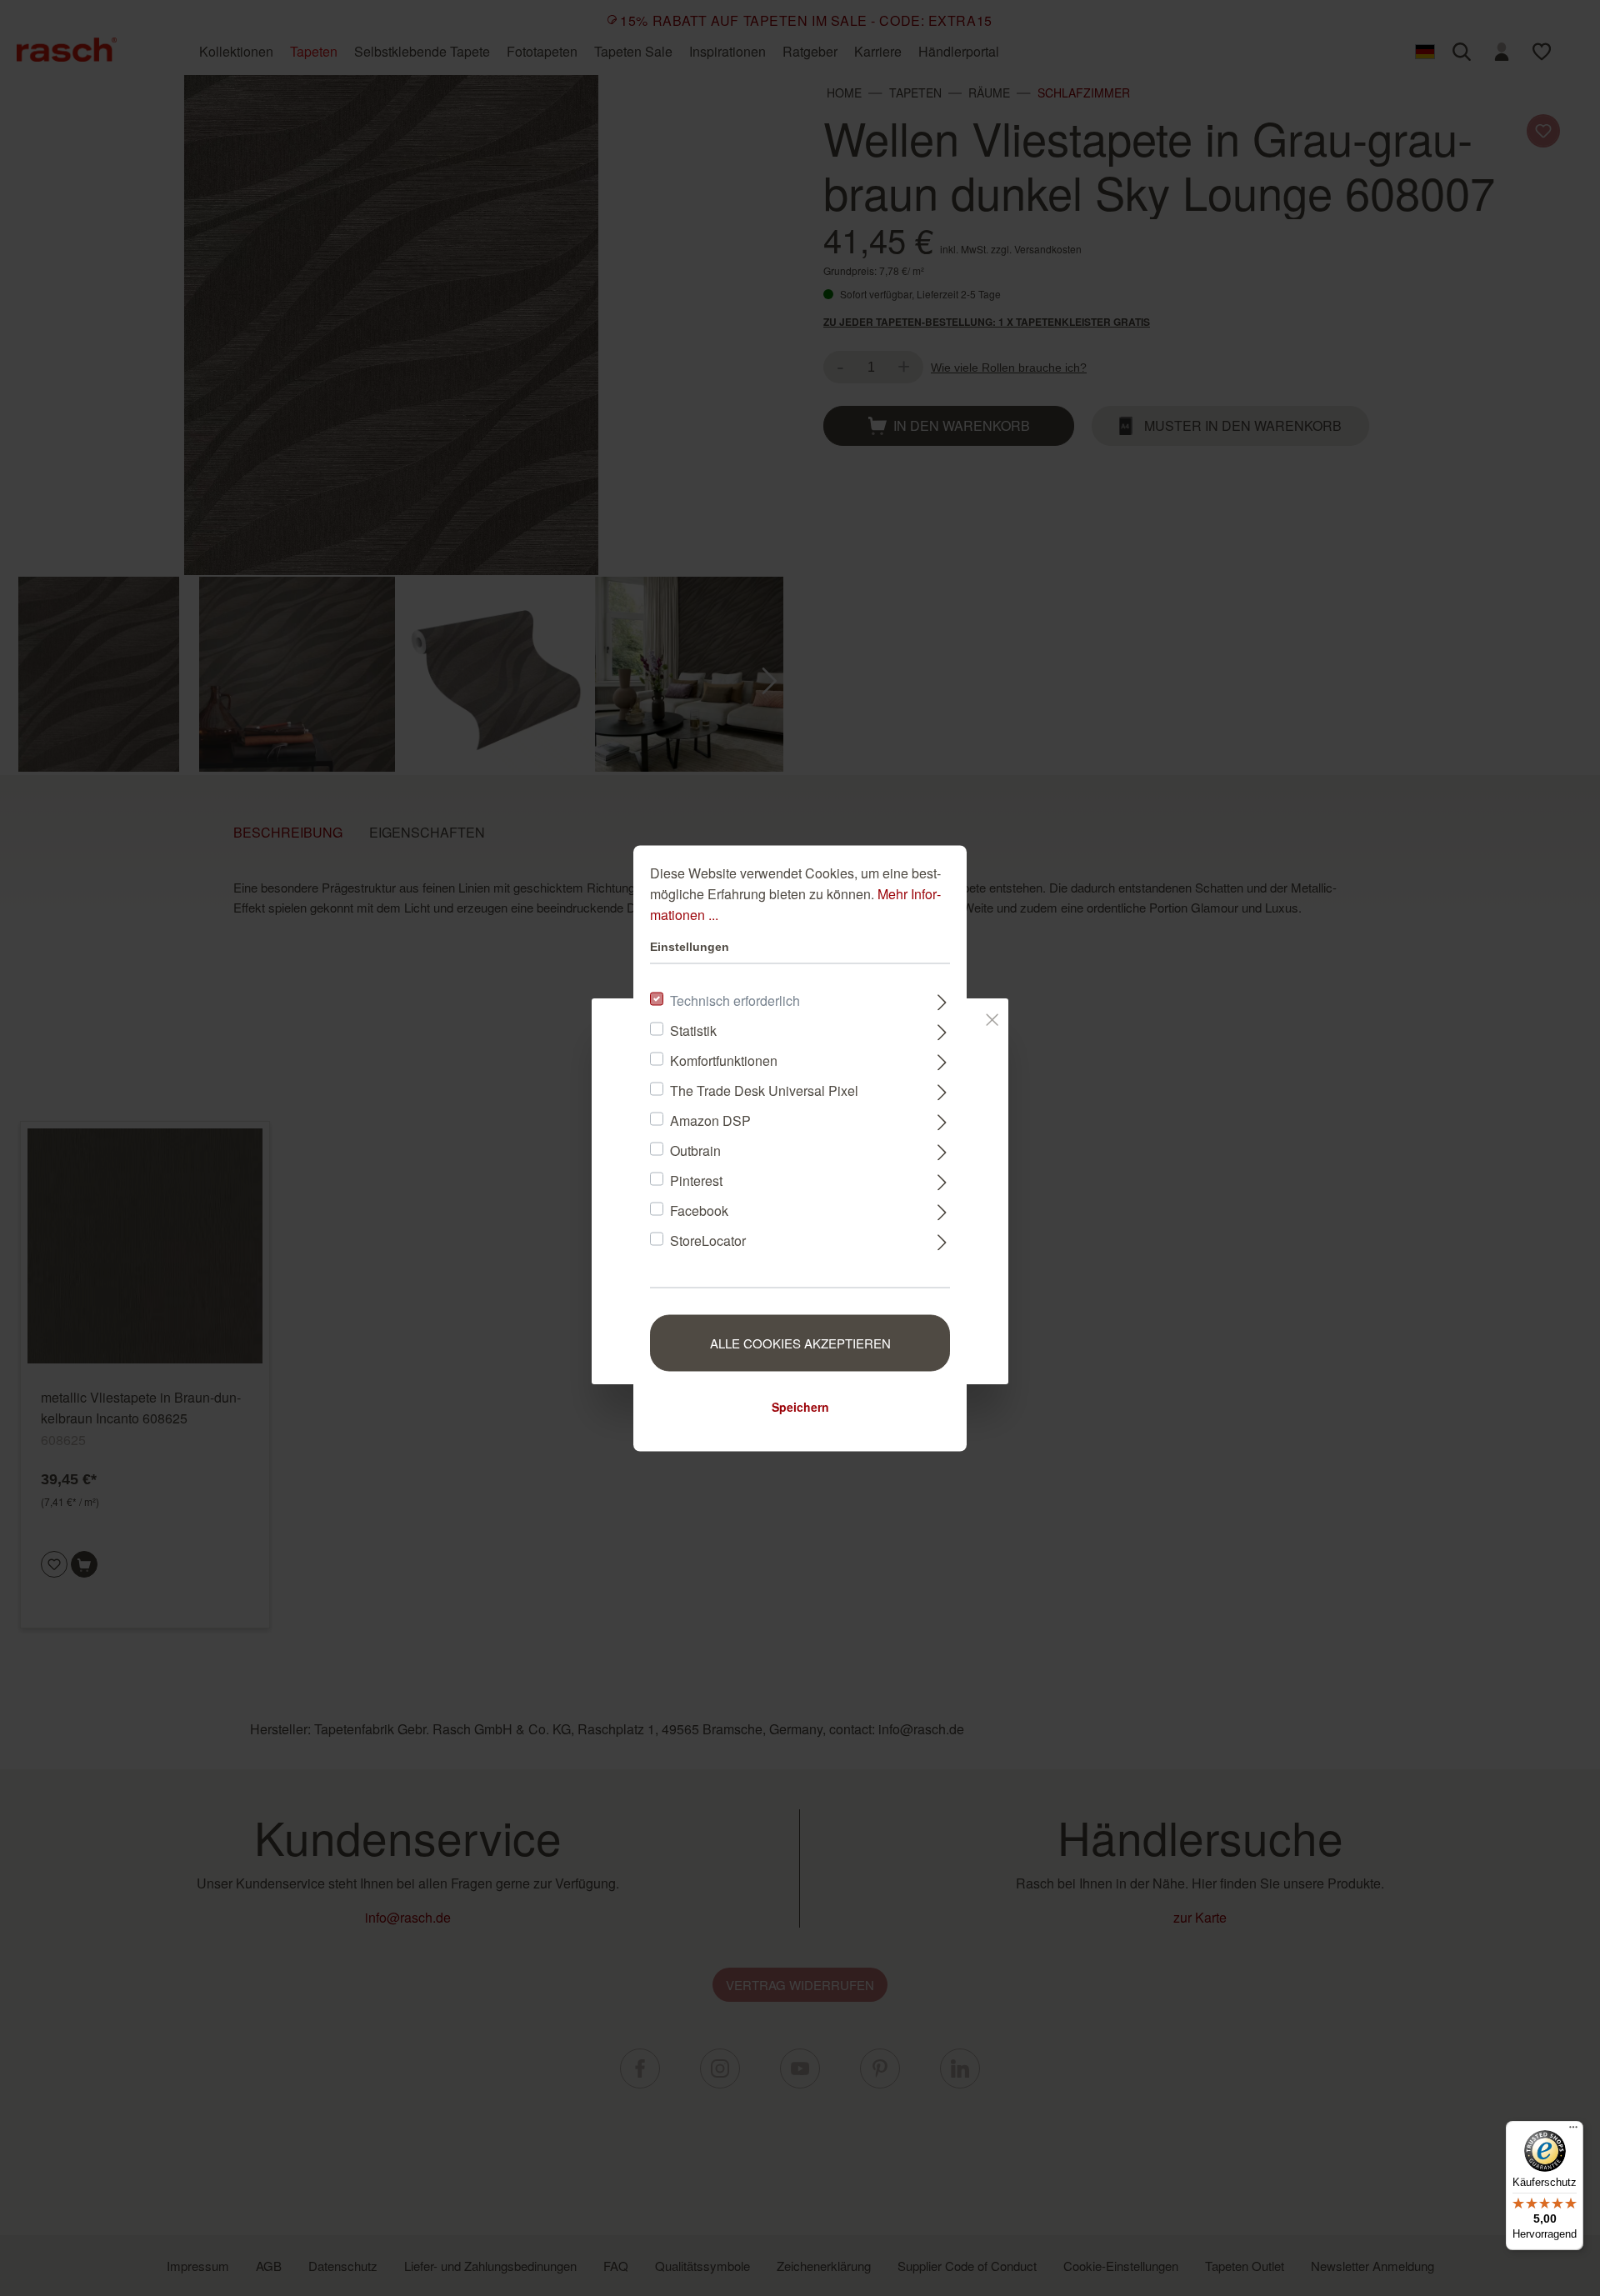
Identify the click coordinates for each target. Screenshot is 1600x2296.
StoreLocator (708, 1240)
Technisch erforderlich (735, 1000)
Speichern (800, 1406)
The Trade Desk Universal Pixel (764, 1090)
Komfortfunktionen (724, 1060)
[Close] (992, 1016)
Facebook (699, 1210)
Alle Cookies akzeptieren (800, 1342)
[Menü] (1573, 2131)
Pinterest (696, 1180)
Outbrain (695, 1150)
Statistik (693, 1030)
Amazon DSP (710, 1120)
